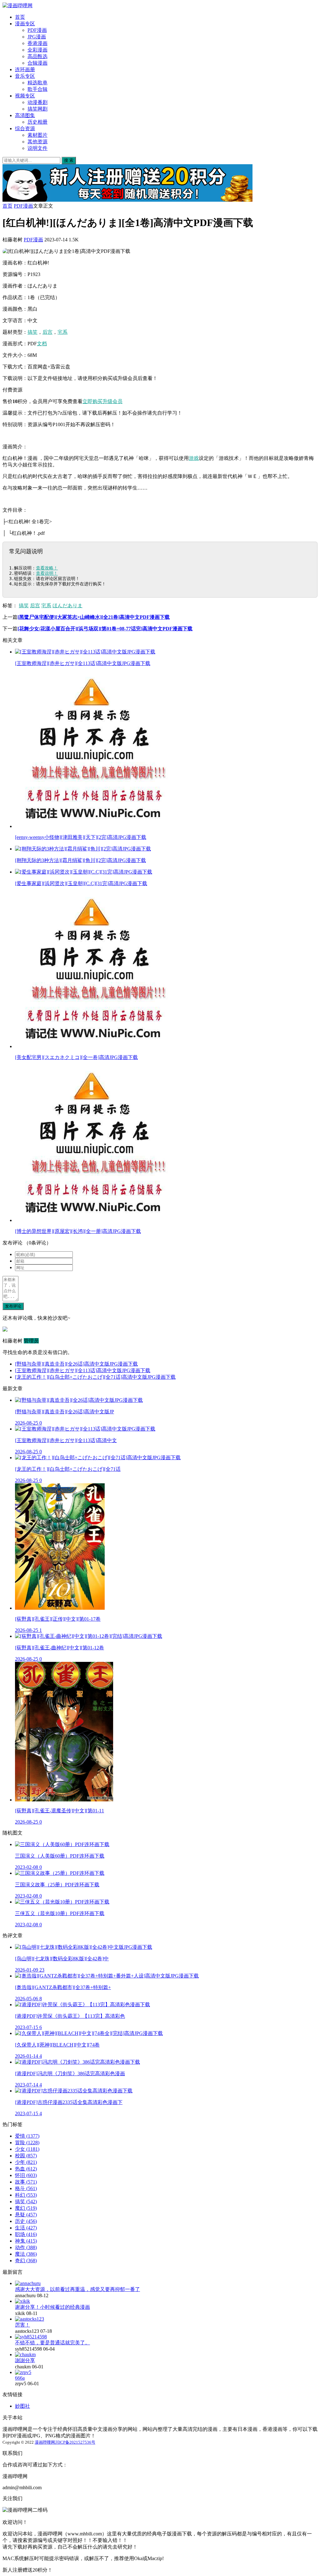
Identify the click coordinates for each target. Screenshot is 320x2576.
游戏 (194, 458)
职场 (26, 2234)
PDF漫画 (37, 30)
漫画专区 (25, 24)
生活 (26, 2228)
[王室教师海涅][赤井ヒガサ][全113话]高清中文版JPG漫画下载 (83, 1370)
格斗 (26, 2188)
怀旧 (26, 2175)
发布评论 (13, 1306)
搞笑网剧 (37, 109)
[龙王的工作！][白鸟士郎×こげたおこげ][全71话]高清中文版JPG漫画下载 (95, 1377)
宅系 (62, 332)
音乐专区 (25, 76)
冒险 (27, 2143)
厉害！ (22, 2325)
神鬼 (26, 2241)
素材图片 (37, 135)
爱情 (27, 2136)
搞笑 (32, 332)
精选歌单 (37, 83)
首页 (20, 17)
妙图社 (22, 2406)
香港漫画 (37, 43)
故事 (26, 2182)
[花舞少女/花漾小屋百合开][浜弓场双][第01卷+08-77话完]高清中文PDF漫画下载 (105, 629)
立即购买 (92, 401)
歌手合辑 (37, 89)
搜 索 (69, 160)
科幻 (26, 2195)
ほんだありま (67, 606)
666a (20, 2378)
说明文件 (37, 148)
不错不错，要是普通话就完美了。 (52, 2343)
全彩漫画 (37, 50)
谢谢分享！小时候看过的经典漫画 (52, 2307)
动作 (26, 2247)
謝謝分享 (25, 2360)
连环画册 (25, 69)
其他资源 (37, 142)
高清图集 (25, 115)
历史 (26, 2221)
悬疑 (26, 2215)
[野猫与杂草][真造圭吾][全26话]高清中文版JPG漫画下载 (76, 1364)
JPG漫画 (37, 37)
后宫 (47, 332)
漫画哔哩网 (45, 2442)
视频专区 (25, 96)
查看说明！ (47, 573)
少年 (26, 2162)
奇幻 (26, 2261)
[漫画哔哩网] (17, 5)
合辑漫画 (37, 63)
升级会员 (112, 401)
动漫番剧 (37, 102)
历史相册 (37, 122)
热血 (26, 2169)
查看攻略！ (47, 568)
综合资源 (25, 128)
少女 (27, 2149)
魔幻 (26, 2208)
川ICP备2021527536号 (75, 2442)
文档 (42, 344)
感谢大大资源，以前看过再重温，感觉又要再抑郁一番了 (77, 2289)
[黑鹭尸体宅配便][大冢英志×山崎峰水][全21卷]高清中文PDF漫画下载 (94, 617)
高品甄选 (37, 56)
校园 (26, 2156)
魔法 (26, 2254)
